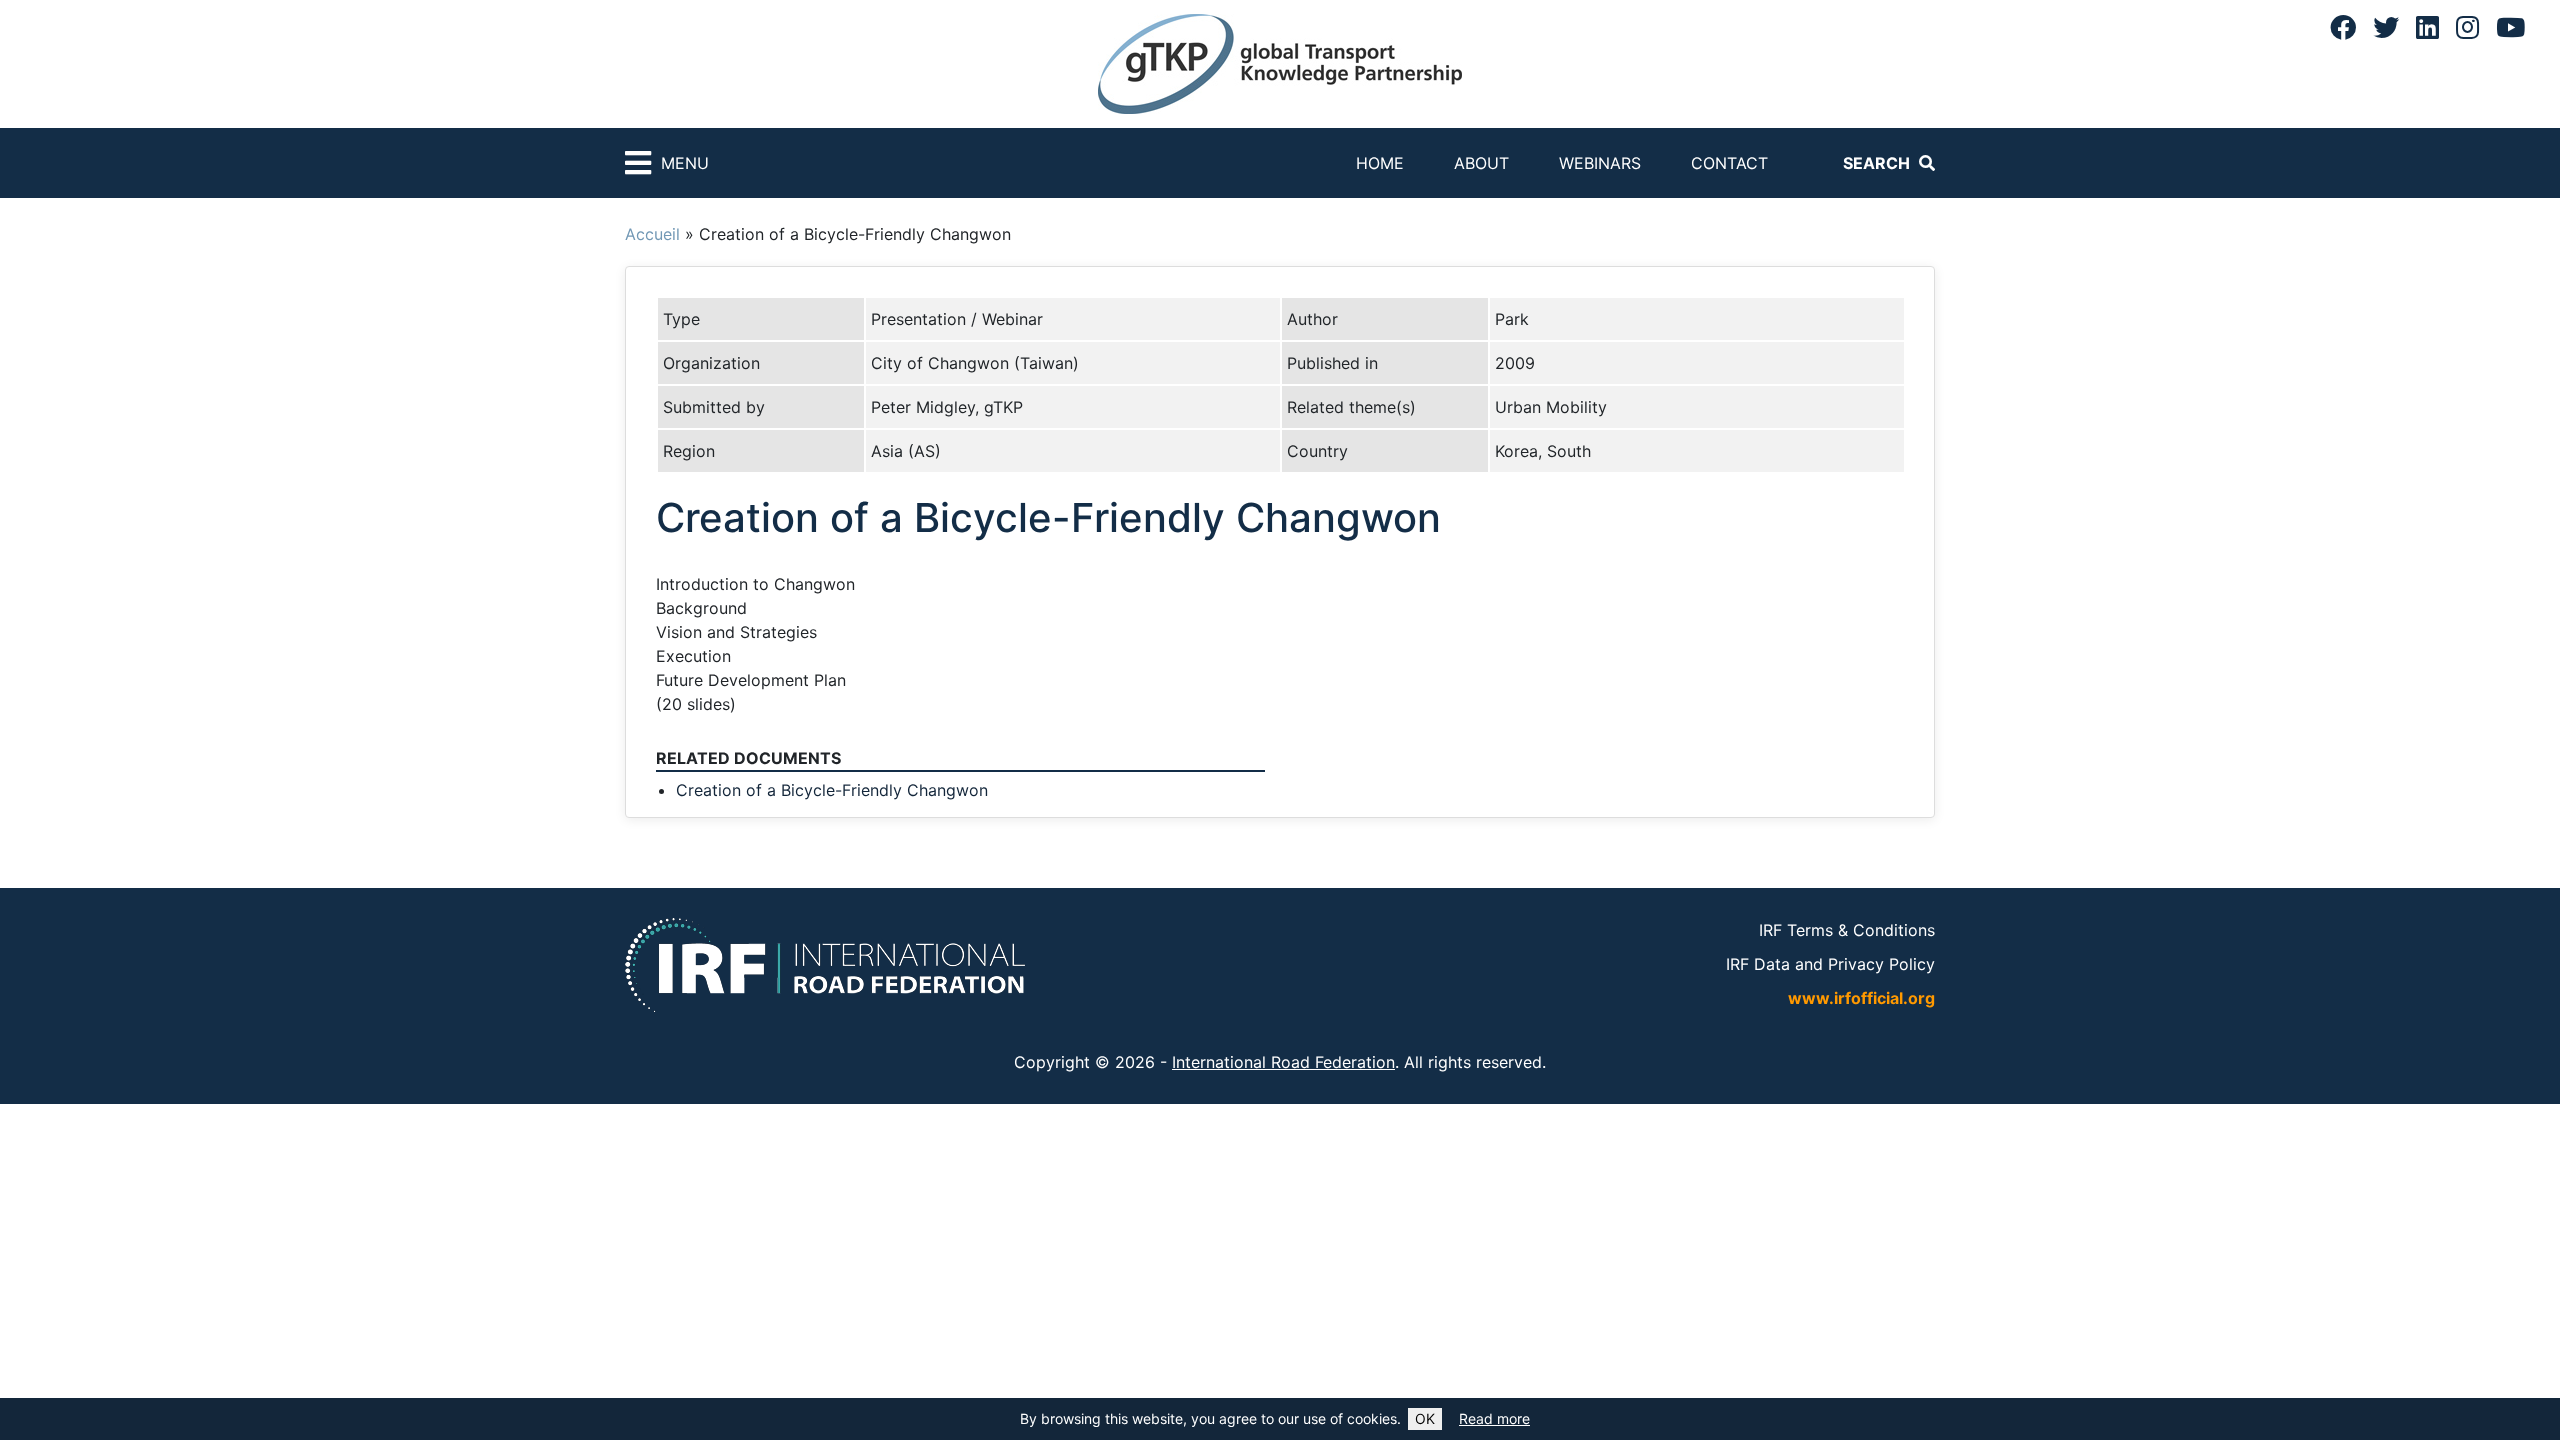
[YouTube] (2510, 27)
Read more (1494, 1418)
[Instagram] (2467, 27)
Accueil (652, 234)
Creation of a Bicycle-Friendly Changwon (832, 790)
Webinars (1600, 163)
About (1481, 163)
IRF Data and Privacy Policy (1830, 964)
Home (1380, 163)
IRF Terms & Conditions (1847, 930)
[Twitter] (2386, 27)
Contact (1729, 163)
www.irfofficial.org (1861, 998)
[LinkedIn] (2427, 27)
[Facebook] (2343, 27)
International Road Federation (1283, 1062)
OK (1425, 1418)
